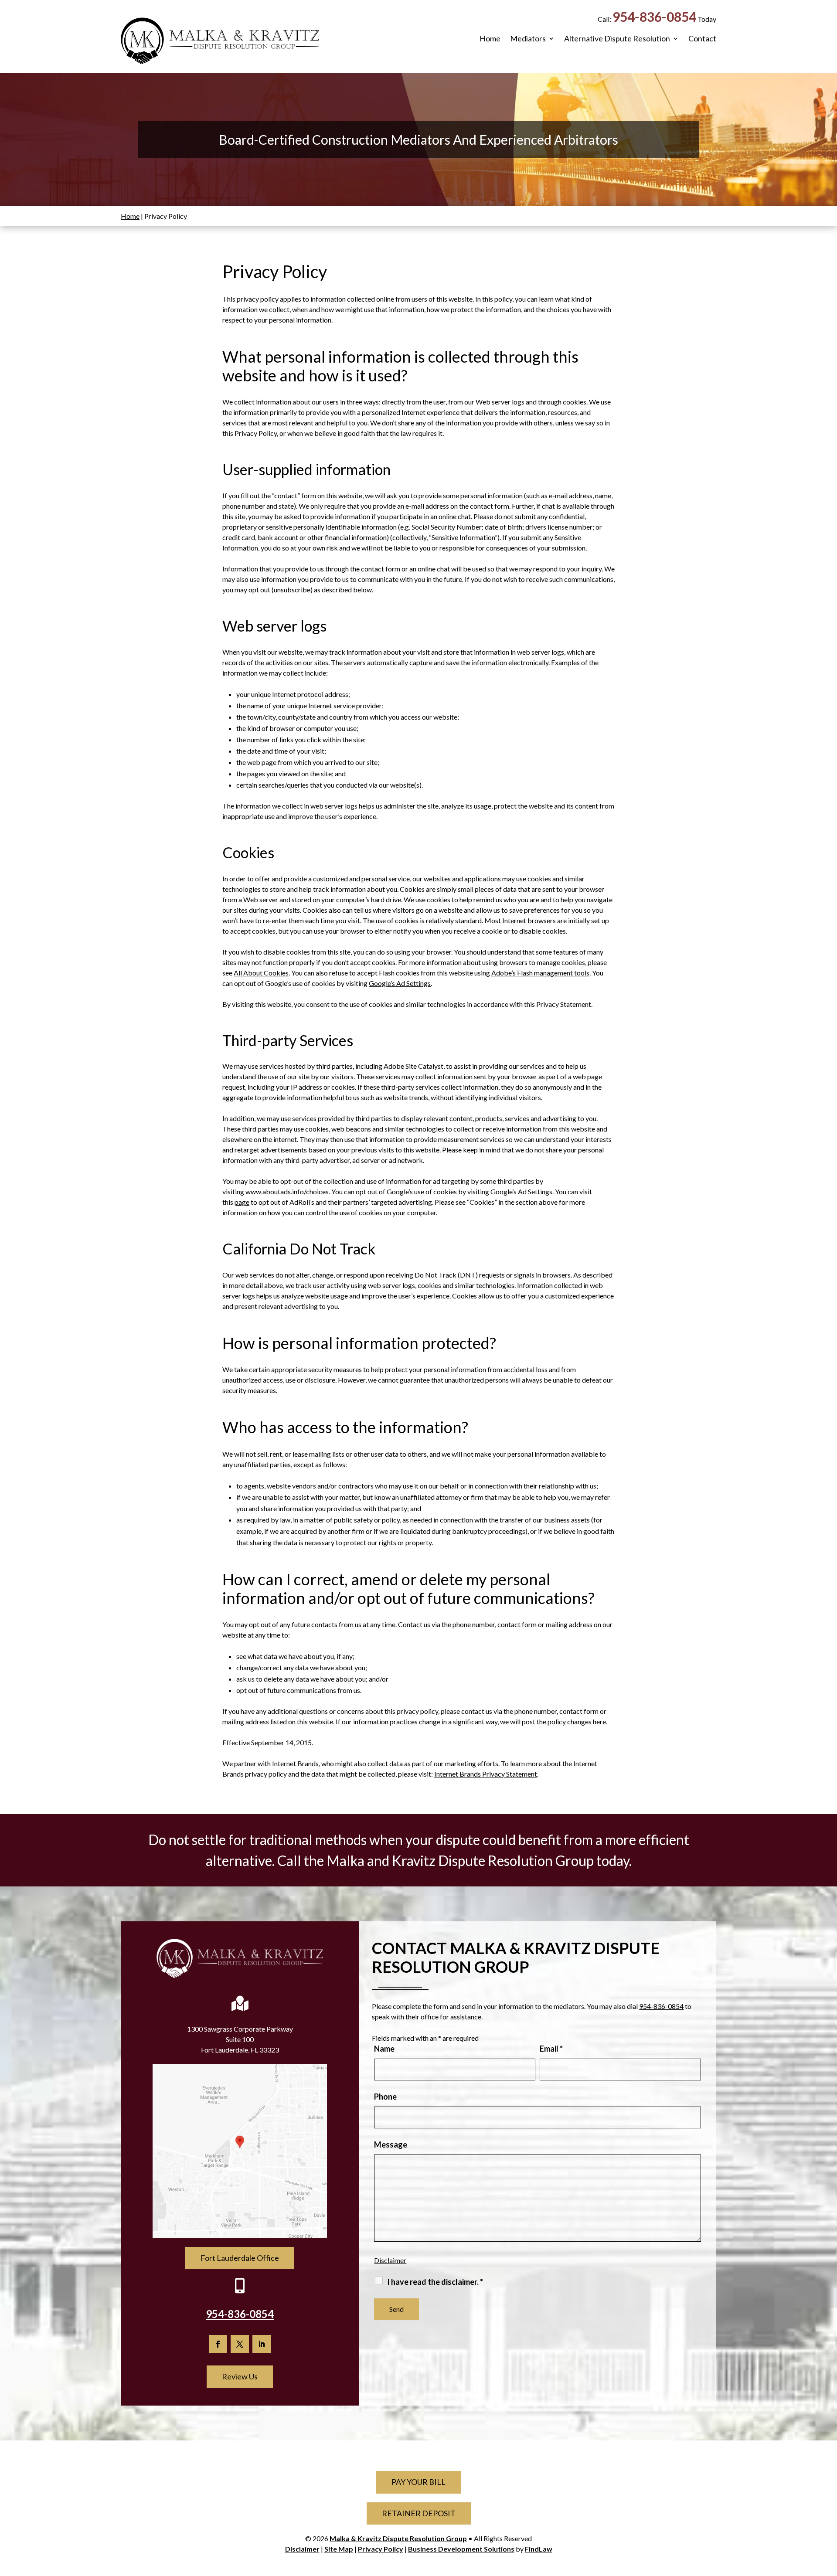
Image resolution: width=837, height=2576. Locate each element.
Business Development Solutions (461, 2549)
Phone (385, 2097)
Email (551, 2049)
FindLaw (539, 2549)
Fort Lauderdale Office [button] (240, 2258)
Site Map (339, 2549)
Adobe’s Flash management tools (540, 973)
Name (384, 2049)
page (242, 1202)
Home (490, 39)
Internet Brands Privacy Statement (486, 1774)
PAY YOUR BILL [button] (418, 2482)
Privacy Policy (381, 2549)
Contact (702, 39)
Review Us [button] (240, 2376)
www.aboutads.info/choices (287, 1191)
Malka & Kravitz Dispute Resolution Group (398, 2538)
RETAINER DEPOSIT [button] (419, 2513)
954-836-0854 (654, 17)
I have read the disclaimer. (435, 2282)
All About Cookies (261, 973)
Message (391, 2144)
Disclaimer (390, 2260)
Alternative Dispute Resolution (617, 39)
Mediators (528, 39)
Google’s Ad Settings (400, 983)
